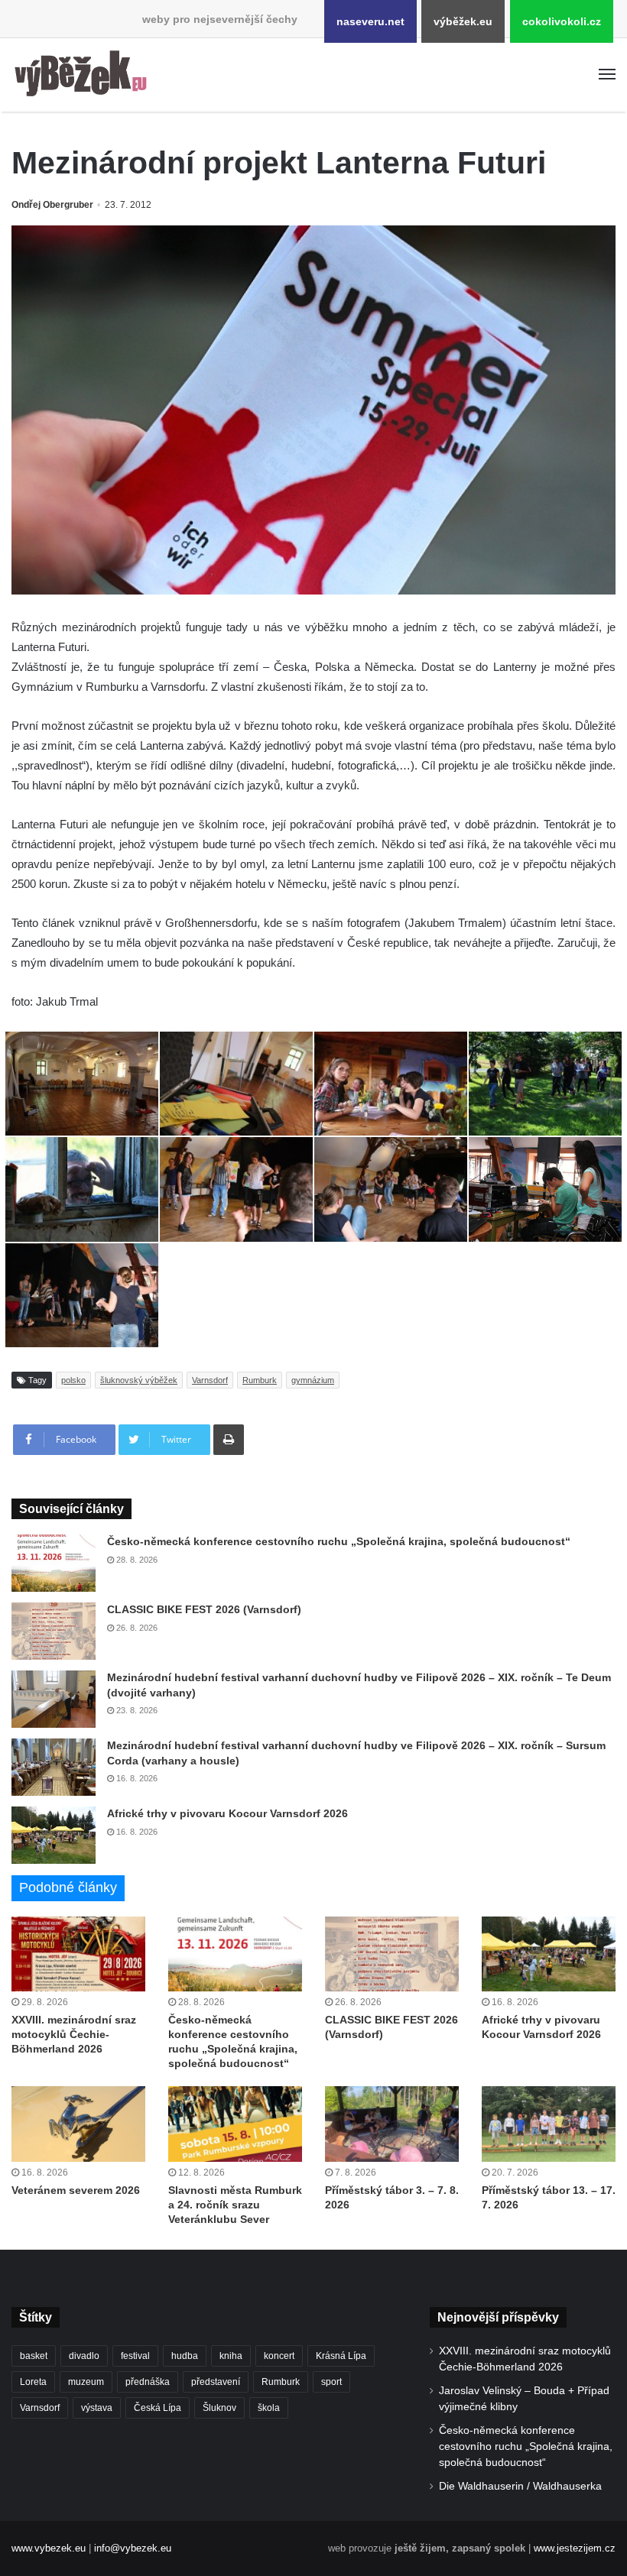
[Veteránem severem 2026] (78, 2124)
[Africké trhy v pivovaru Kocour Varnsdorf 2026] (54, 1835)
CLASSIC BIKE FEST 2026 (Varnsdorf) (204, 1609)
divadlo (84, 2356)
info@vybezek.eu (133, 2548)
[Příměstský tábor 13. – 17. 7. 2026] (549, 2124)
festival (135, 2356)
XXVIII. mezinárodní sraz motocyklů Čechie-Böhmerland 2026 (74, 2034)
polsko (73, 1380)
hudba (185, 2356)
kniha (231, 2356)
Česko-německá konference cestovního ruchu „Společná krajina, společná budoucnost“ (339, 1541)
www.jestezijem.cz (575, 2548)
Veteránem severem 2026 (76, 2190)
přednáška (148, 2382)
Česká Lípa (158, 2408)
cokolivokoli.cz (562, 21)
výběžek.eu (463, 21)
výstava (97, 2408)
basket (34, 2356)
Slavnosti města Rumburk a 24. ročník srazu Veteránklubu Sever (235, 2205)
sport (331, 2382)
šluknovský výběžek (139, 1380)
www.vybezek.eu (49, 2548)
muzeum (86, 2382)
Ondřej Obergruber (52, 205)
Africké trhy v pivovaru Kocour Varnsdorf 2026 (227, 1813)
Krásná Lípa (341, 2356)
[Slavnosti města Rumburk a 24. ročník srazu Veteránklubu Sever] (235, 2124)
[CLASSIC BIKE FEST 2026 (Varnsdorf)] (54, 1631)
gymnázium (313, 1380)
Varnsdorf (210, 1380)
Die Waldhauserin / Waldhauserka (520, 2486)
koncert (279, 2356)
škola (269, 2408)
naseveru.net (370, 21)
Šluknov (219, 2408)
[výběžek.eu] (84, 75)
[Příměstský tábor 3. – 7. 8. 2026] (392, 2124)
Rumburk (260, 1380)
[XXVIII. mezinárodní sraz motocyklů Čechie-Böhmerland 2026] (78, 1954)
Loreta (33, 2382)
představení (216, 2382)
